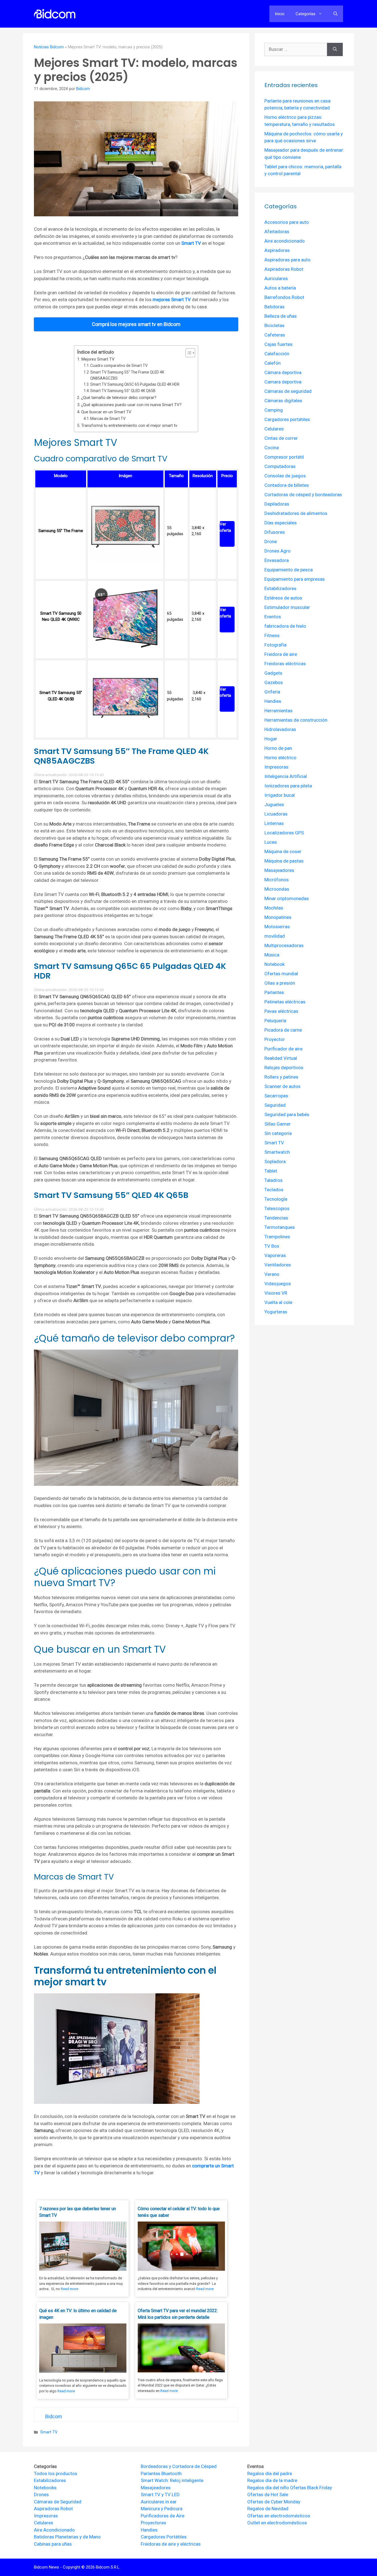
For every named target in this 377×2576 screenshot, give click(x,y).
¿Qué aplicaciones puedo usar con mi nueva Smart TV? (131, 405)
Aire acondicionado (285, 241)
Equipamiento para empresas (295, 579)
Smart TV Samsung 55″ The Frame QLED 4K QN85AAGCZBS (127, 375)
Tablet (271, 1171)
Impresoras (276, 767)
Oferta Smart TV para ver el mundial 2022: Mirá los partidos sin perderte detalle (178, 2314)
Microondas (277, 889)
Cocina (272, 448)
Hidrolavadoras (280, 729)
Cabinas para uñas (53, 2544)
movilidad (275, 936)
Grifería (272, 692)
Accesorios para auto (287, 222)
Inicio (280, 14)
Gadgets (273, 673)
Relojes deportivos (284, 1068)
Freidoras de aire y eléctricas (171, 2544)
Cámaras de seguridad (288, 391)
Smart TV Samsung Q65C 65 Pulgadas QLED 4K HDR (135, 384)
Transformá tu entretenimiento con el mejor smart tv (129, 425)
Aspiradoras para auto (287, 260)
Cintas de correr (281, 438)
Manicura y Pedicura (162, 2509)
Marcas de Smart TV (108, 419)
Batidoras (274, 307)
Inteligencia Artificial (286, 776)
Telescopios (277, 1208)
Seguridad (275, 1105)
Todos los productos (56, 2474)
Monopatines (278, 917)
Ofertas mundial (281, 974)
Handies (273, 701)
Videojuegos (278, 1284)
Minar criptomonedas (287, 898)
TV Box (272, 1246)
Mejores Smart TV (98, 359)
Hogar (271, 739)
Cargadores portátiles (287, 419)
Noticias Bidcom (49, 47)
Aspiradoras (277, 250)
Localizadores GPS (284, 833)
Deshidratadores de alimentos (296, 513)
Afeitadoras (277, 232)
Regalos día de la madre (272, 2480)
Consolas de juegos (285, 476)
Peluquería (275, 1021)
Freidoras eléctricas (285, 664)
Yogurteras (276, 1312)
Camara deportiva (283, 382)
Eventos (273, 617)
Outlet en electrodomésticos (277, 2523)
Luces (271, 842)
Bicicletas (274, 325)
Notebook (274, 964)
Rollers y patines (281, 1077)
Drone (271, 542)
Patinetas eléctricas (285, 1002)
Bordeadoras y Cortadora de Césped (179, 2466)
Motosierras (277, 927)
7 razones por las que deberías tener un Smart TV (78, 2212)
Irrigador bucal (280, 795)
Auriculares (276, 278)
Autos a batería (280, 288)
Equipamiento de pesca (289, 570)
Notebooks (45, 2488)
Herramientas (278, 711)
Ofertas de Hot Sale (268, 2494)
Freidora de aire (281, 654)
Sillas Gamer (278, 1124)
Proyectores (153, 2523)
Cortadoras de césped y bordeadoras (303, 495)
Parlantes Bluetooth (161, 2474)
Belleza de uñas (281, 316)
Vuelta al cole (278, 1302)
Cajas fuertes (278, 344)
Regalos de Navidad (268, 2509)
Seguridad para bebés (287, 1114)
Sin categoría (278, 1133)
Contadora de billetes (287, 485)
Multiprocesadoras (284, 945)
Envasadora (277, 560)
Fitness (272, 635)
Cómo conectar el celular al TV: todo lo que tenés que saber (179, 2212)
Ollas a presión (280, 983)
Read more (69, 2289)
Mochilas (274, 908)
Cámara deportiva (283, 372)
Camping (274, 410)
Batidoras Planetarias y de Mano (67, 2537)
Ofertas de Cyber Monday (274, 2502)
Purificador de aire (283, 1049)
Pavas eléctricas (281, 1011)
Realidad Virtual (281, 1058)
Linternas (274, 823)
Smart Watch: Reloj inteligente (172, 2480)
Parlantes (274, 992)
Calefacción (277, 354)
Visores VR (276, 1293)
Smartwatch (277, 1152)
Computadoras (280, 466)
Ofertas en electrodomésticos (279, 2516)
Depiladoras (277, 504)
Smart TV (49, 2432)
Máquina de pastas (284, 861)
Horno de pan (278, 748)
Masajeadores (279, 870)
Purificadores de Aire (163, 2516)
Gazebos (274, 682)
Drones (41, 2494)
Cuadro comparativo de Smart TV (119, 366)
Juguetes (274, 805)
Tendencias (276, 1218)
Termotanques (280, 1227)
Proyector (275, 1039)
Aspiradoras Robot (284, 269)
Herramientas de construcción (296, 720)
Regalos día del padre (270, 2474)
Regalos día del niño (268, 2488)
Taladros (274, 1180)
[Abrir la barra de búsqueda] (335, 14)
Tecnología (276, 1199)
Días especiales (281, 523)
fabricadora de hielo (285, 626)
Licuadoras (276, 814)
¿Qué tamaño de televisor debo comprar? (119, 398)
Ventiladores (278, 1265)
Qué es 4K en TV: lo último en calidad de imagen (78, 2314)
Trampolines (277, 1237)
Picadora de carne (283, 1030)
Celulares (274, 429)
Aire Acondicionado (54, 2530)
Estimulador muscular (287, 607)
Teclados (274, 1190)
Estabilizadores (280, 588)
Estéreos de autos (283, 598)
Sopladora (275, 1161)
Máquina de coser (283, 851)
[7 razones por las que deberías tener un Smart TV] (83, 2269)
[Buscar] (335, 49)
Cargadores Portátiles (164, 2537)
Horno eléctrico (280, 758)
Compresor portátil (284, 457)
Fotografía (275, 645)
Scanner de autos (282, 1086)
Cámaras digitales (283, 401)
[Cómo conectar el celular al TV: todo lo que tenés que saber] (181, 2269)
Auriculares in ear (159, 2502)
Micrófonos (277, 880)
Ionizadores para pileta (288, 786)
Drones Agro (278, 551)
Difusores (275, 532)
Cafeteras (275, 335)
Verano (272, 1274)
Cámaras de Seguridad (58, 2502)
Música (272, 955)
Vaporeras (275, 1255)
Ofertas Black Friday (311, 2488)
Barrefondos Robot (284, 297)
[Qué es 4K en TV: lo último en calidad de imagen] (83, 2371)
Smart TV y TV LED (160, 2494)
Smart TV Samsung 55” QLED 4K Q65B (123, 391)
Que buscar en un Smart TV (106, 412)
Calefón (273, 363)
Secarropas (276, 1096)
